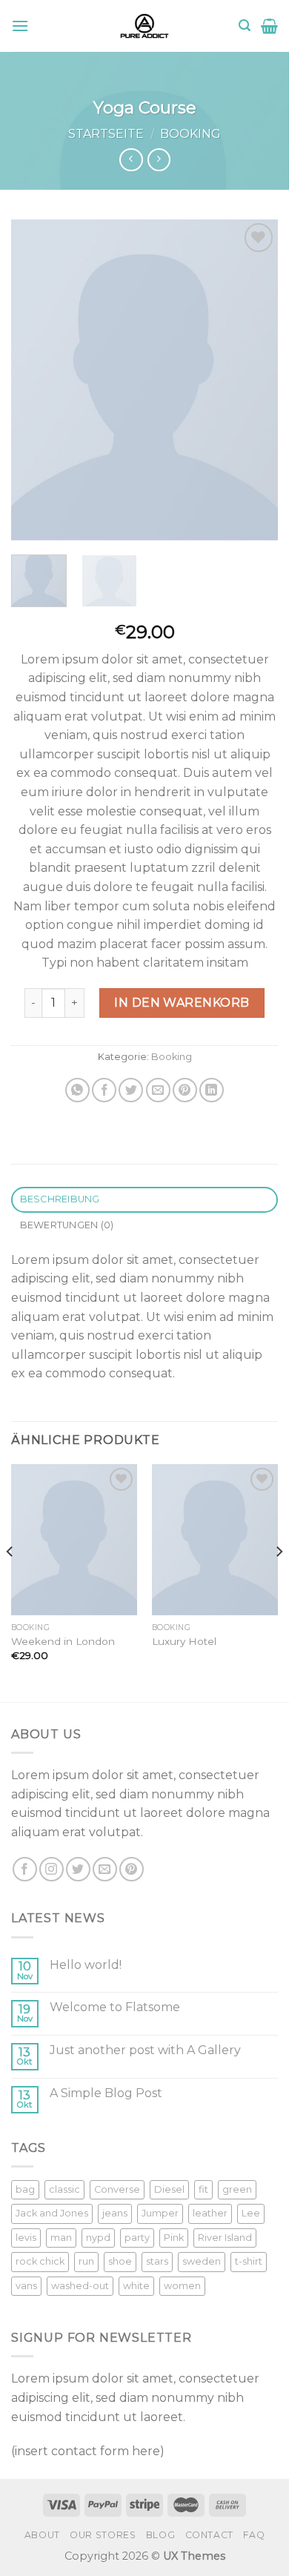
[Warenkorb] (269, 26)
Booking (190, 134)
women (182, 2286)
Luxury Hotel (184, 1641)
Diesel (169, 2189)
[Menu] (20, 26)
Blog (160, 2535)
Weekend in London (63, 1641)
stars (157, 2261)
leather (210, 2213)
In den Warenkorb (182, 1003)
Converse (117, 2189)
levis (26, 2238)
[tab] (144, 1200)
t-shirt (249, 2261)
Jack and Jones (52, 2213)
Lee (251, 2213)
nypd (98, 2238)
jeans (115, 2213)
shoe (120, 2261)
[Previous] (35, 380)
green (237, 2189)
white (136, 2286)
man (61, 2238)
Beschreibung (60, 1199)
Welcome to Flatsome (115, 2007)
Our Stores (103, 2535)
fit (203, 2189)
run (86, 2261)
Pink (174, 2238)
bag (25, 2189)
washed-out (80, 2286)
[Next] (254, 380)
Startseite (106, 134)
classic (64, 2189)
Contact (209, 2535)
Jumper (160, 2213)
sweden (202, 2261)
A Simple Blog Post (106, 2093)
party (137, 2238)
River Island (225, 2238)
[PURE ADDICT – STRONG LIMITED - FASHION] (144, 26)
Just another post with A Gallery (145, 2050)
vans (26, 2286)
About (42, 2535)
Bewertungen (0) (67, 1225)
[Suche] (245, 26)
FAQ (254, 2535)
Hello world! (86, 1965)
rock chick (40, 2261)
